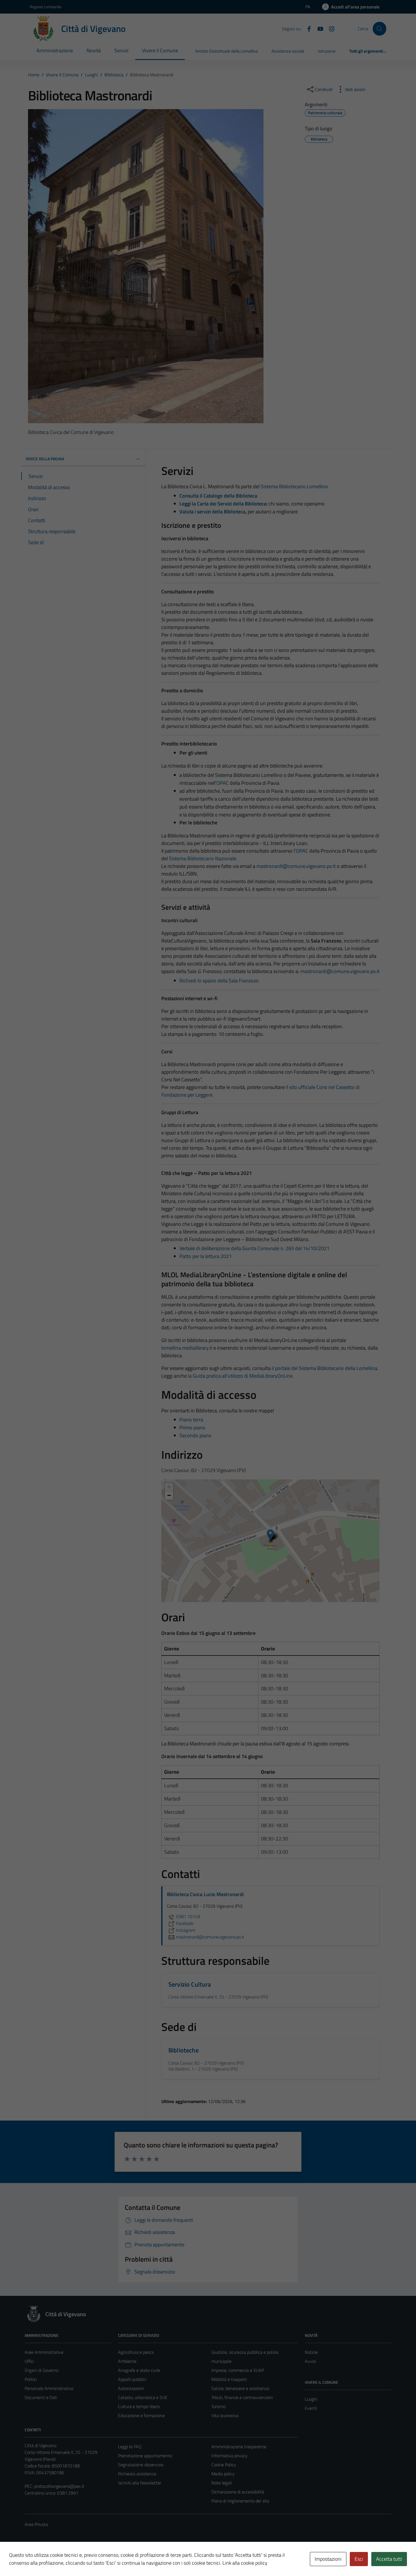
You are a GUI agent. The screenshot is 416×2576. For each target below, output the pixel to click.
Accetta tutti (389, 2559)
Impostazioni (328, 2559)
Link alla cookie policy (245, 2563)
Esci (359, 2559)
